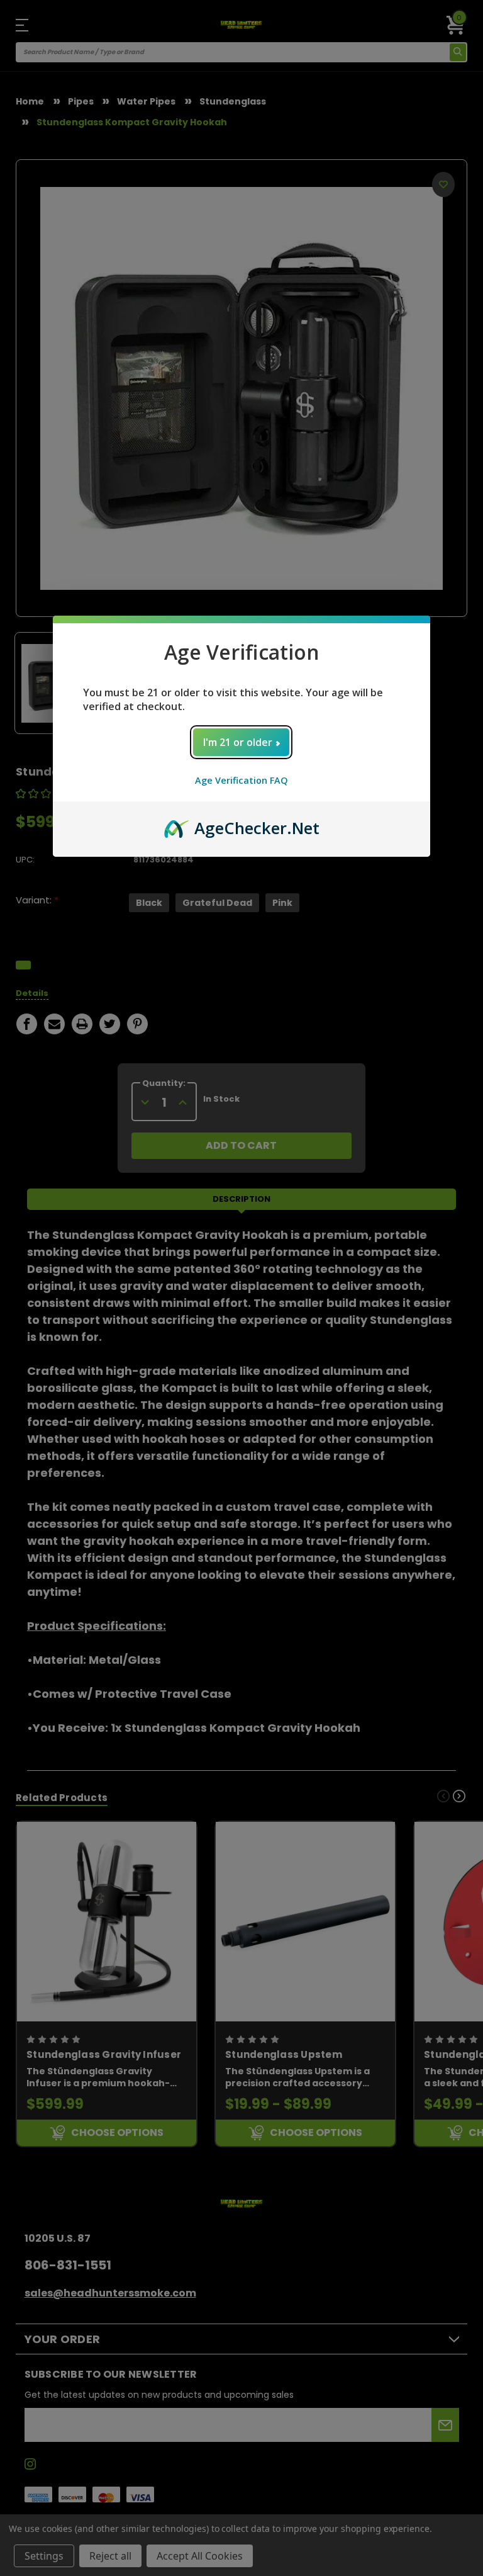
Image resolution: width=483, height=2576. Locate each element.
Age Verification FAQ (241, 780)
